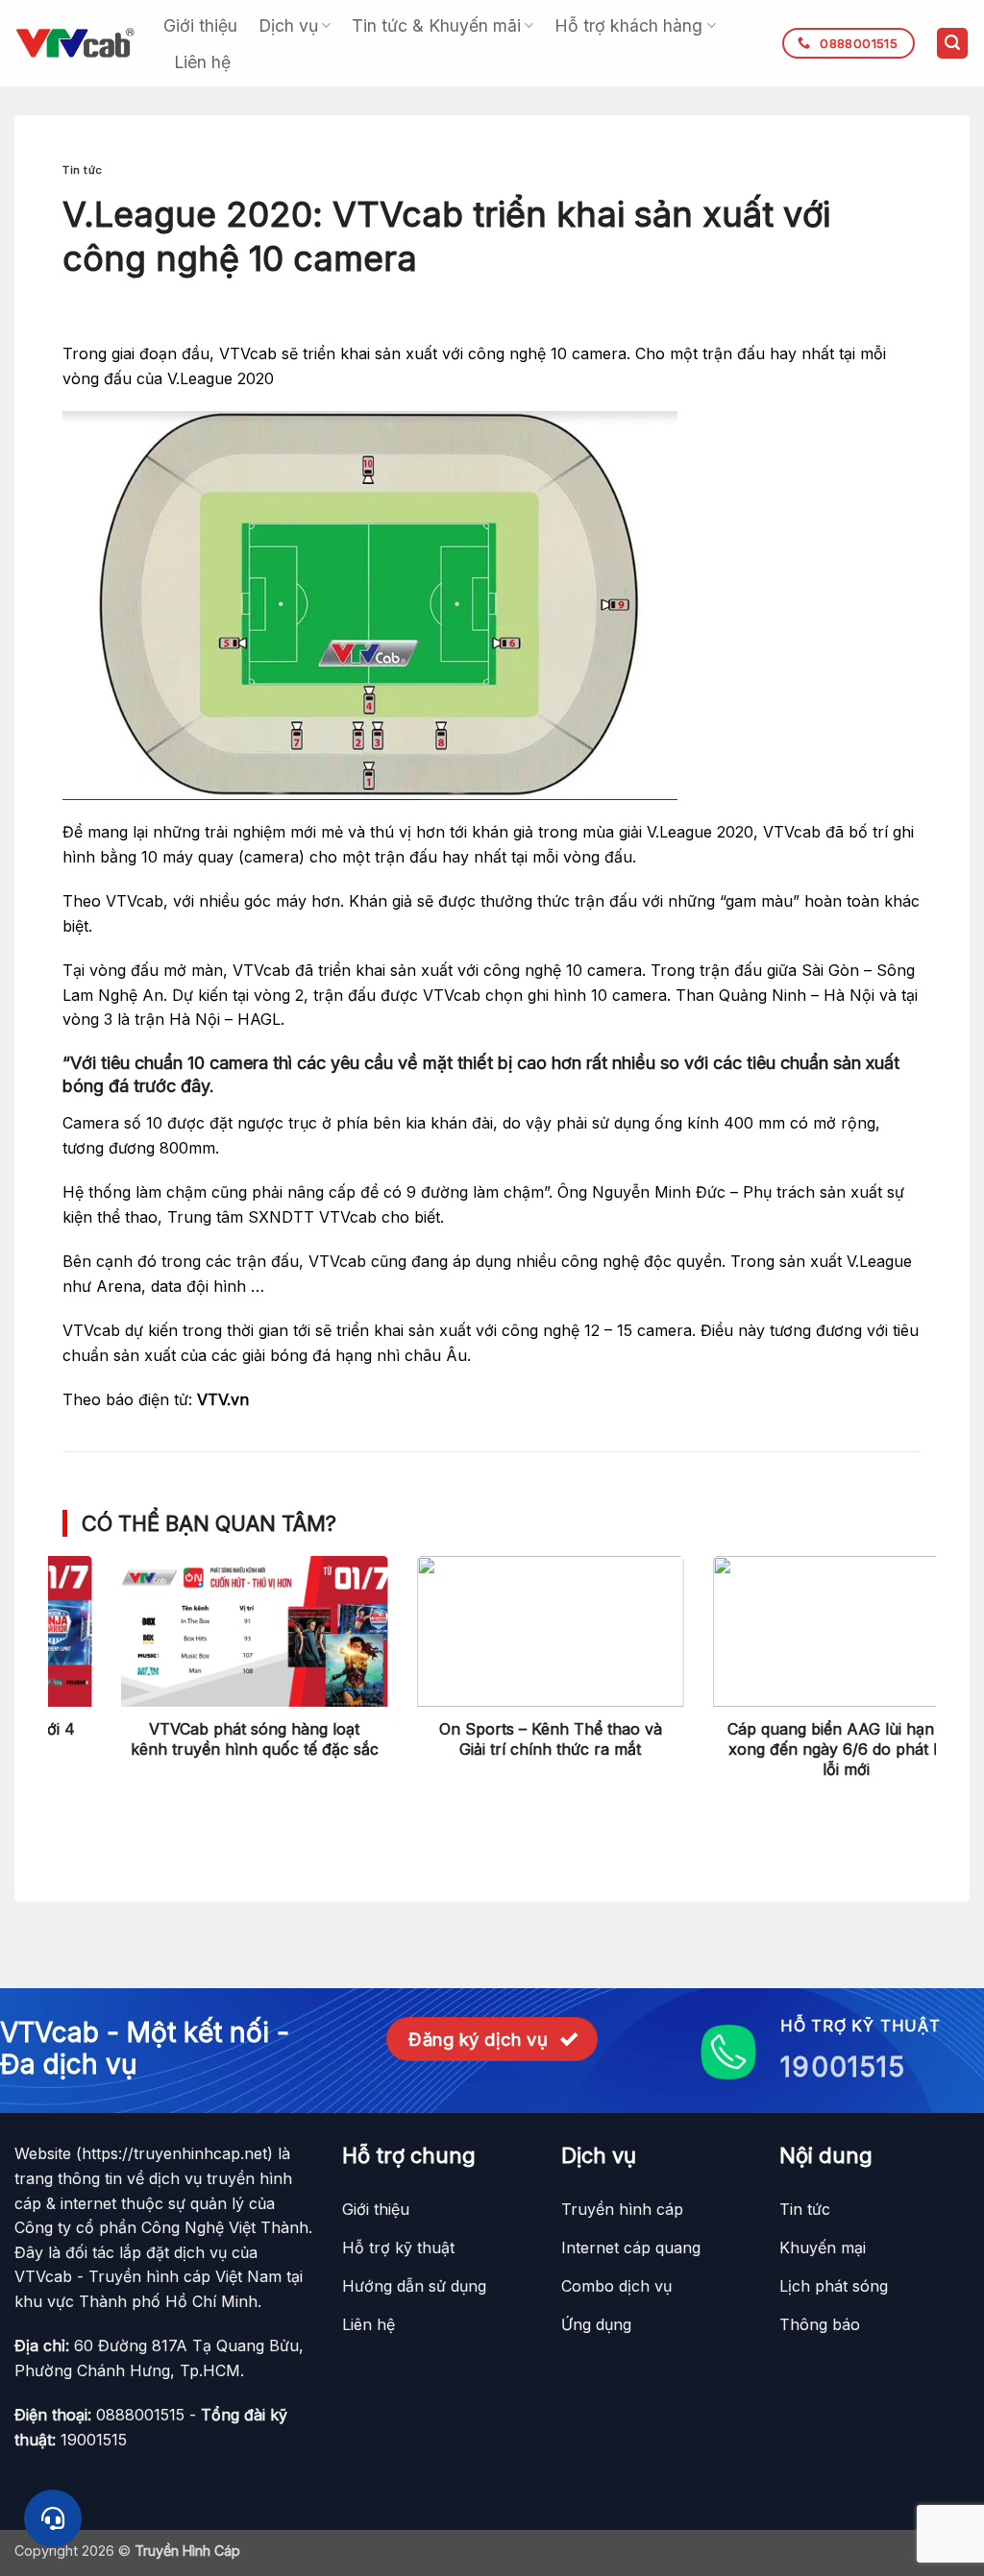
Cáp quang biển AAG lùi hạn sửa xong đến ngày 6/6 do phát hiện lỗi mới (492, 1749)
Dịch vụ (288, 25)
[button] (952, 44)
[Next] (894, 1649)
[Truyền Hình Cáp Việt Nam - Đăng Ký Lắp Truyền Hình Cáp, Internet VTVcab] (74, 43)
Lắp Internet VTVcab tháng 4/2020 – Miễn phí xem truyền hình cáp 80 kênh (788, 1749)
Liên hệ (202, 62)
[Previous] (90, 1649)
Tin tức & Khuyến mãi (436, 25)
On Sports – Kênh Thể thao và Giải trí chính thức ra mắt (196, 1739)
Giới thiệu (200, 25)
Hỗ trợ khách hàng (628, 25)
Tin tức (83, 170)
